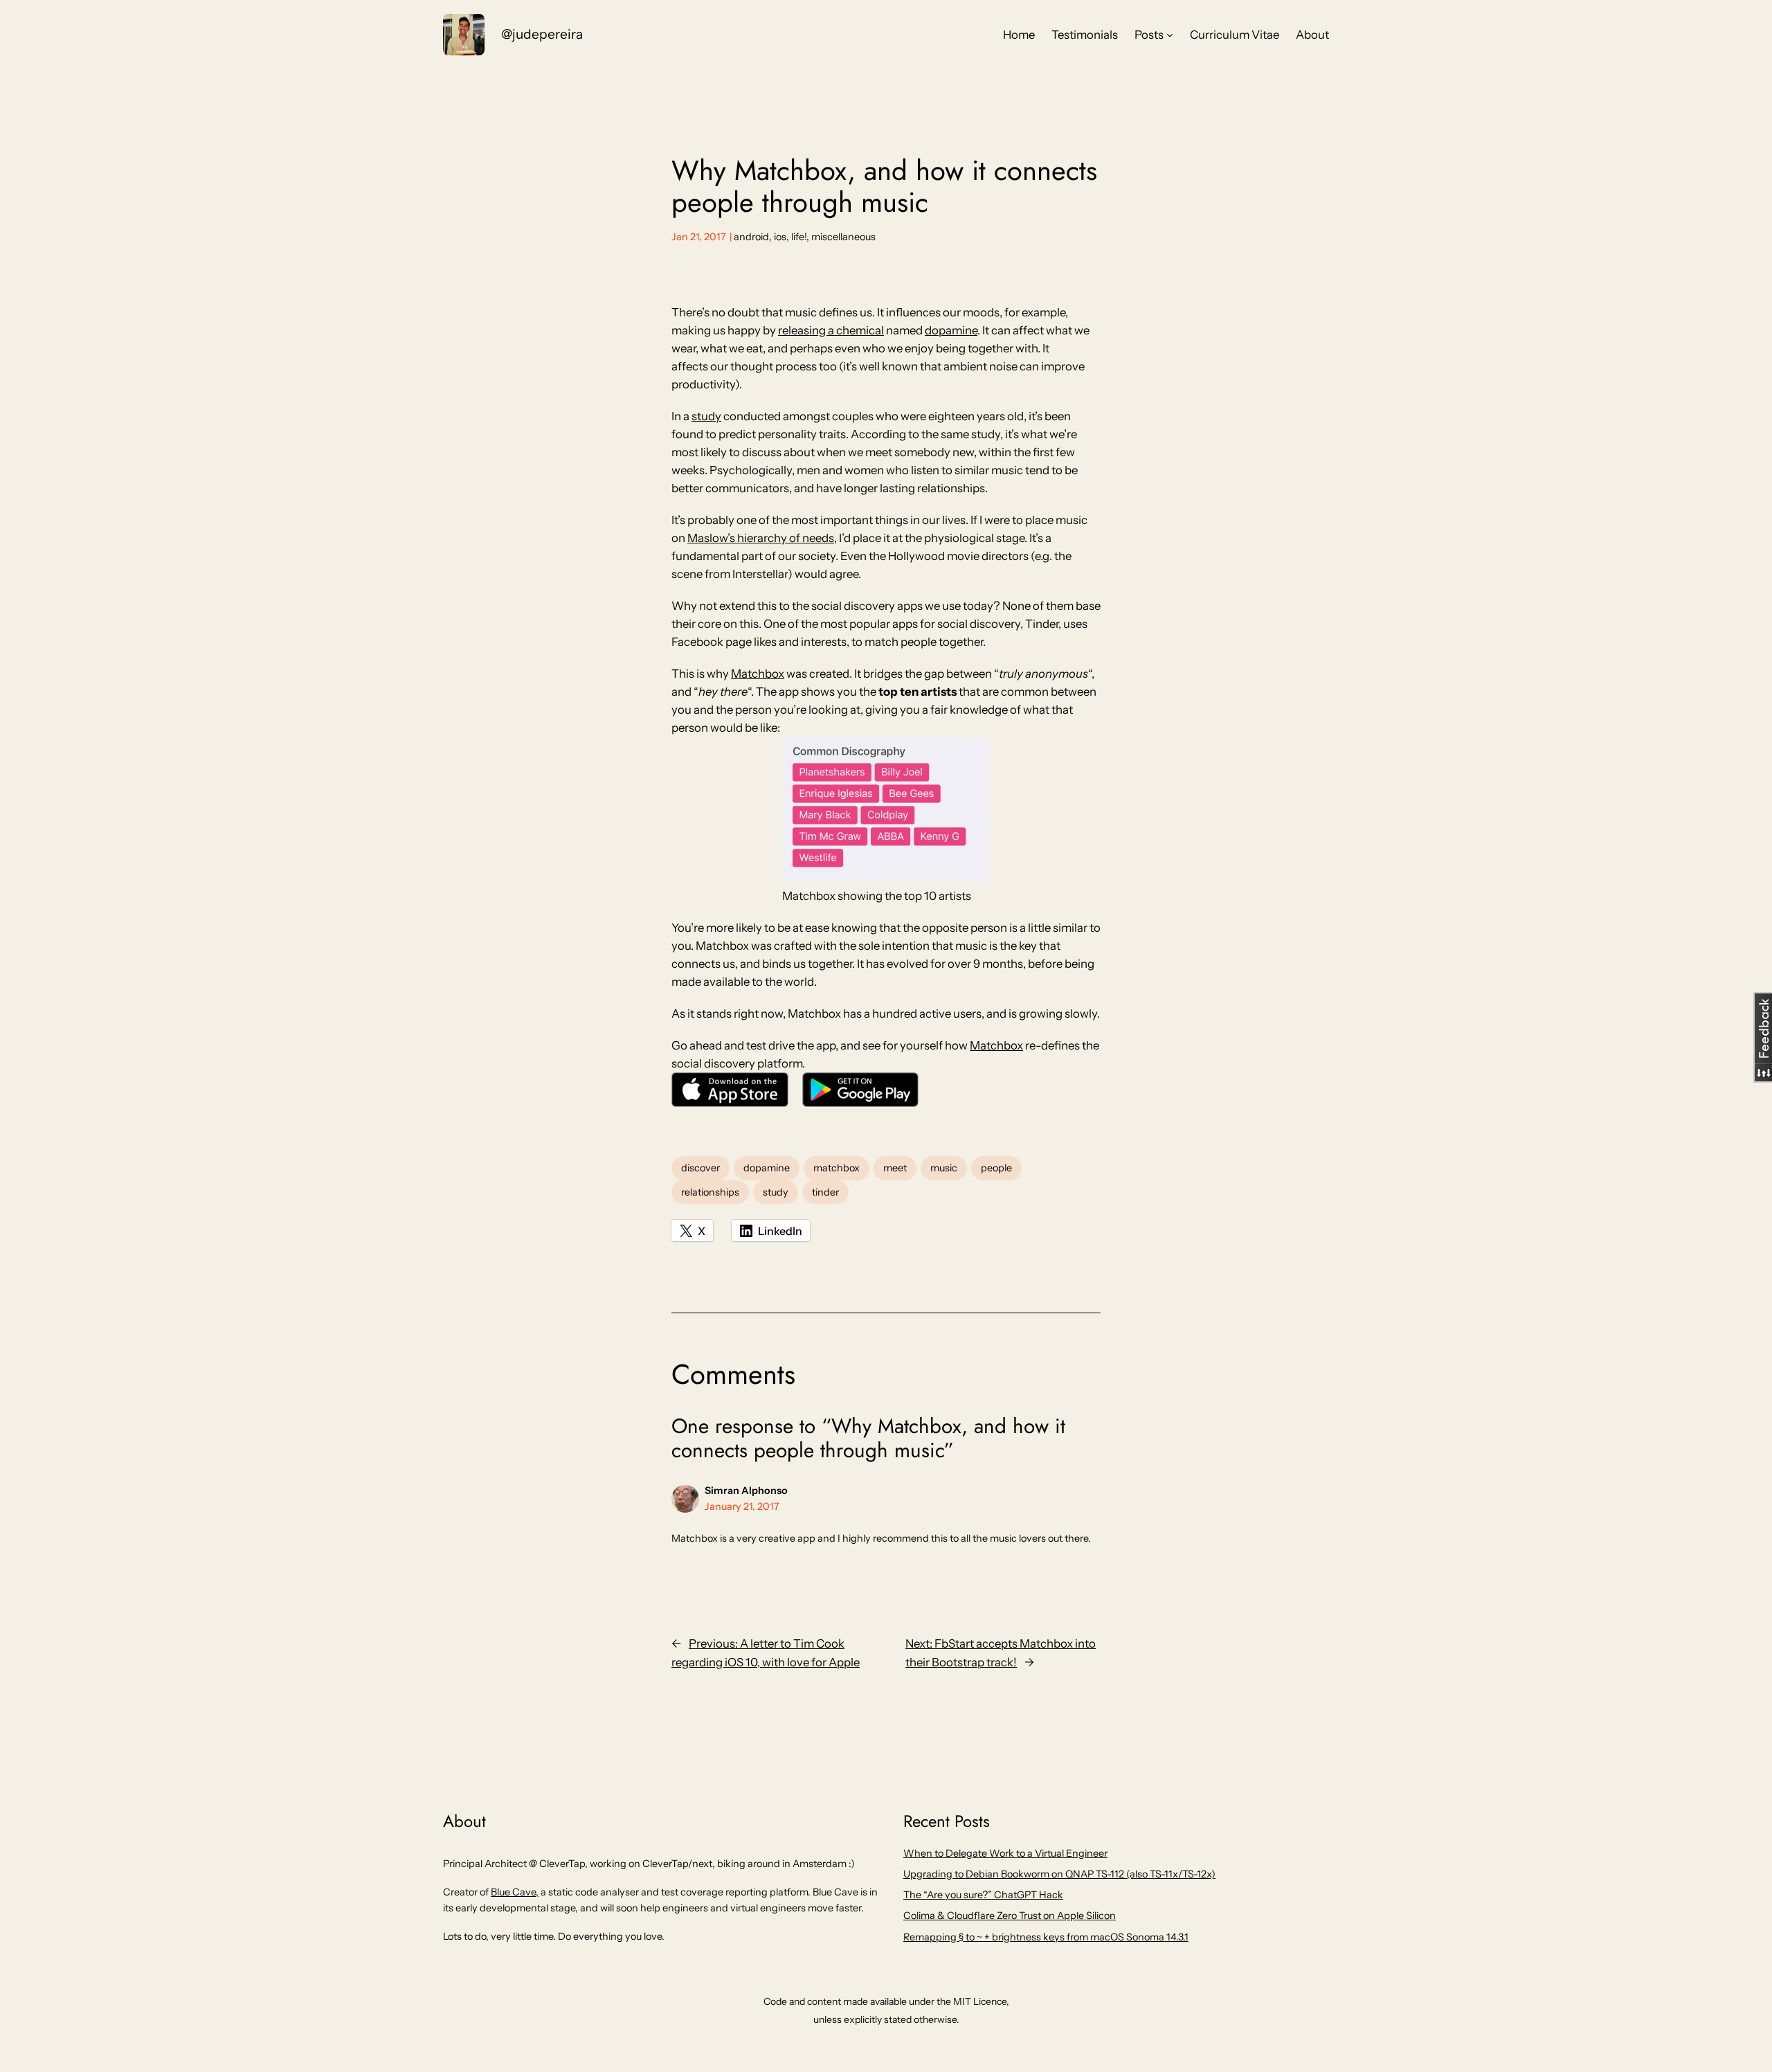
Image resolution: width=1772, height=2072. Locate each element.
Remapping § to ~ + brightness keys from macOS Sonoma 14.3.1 (1046, 1937)
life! (799, 237)
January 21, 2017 (742, 1506)
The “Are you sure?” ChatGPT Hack (983, 1895)
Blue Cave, (515, 1892)
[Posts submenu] (1170, 35)
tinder (825, 1192)
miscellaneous (843, 237)
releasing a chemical (831, 330)
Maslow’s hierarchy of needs (761, 538)
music (944, 1168)
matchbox (837, 1168)
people (996, 1168)
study (706, 416)
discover (700, 1168)
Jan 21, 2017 (699, 237)
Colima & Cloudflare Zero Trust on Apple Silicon (1010, 1916)
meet (895, 1168)
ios (780, 237)
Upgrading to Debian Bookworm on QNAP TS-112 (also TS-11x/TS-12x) (1059, 1874)
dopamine (951, 330)
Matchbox (758, 674)
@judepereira (542, 34)
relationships (710, 1192)
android (751, 237)
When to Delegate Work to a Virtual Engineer (1005, 1853)
